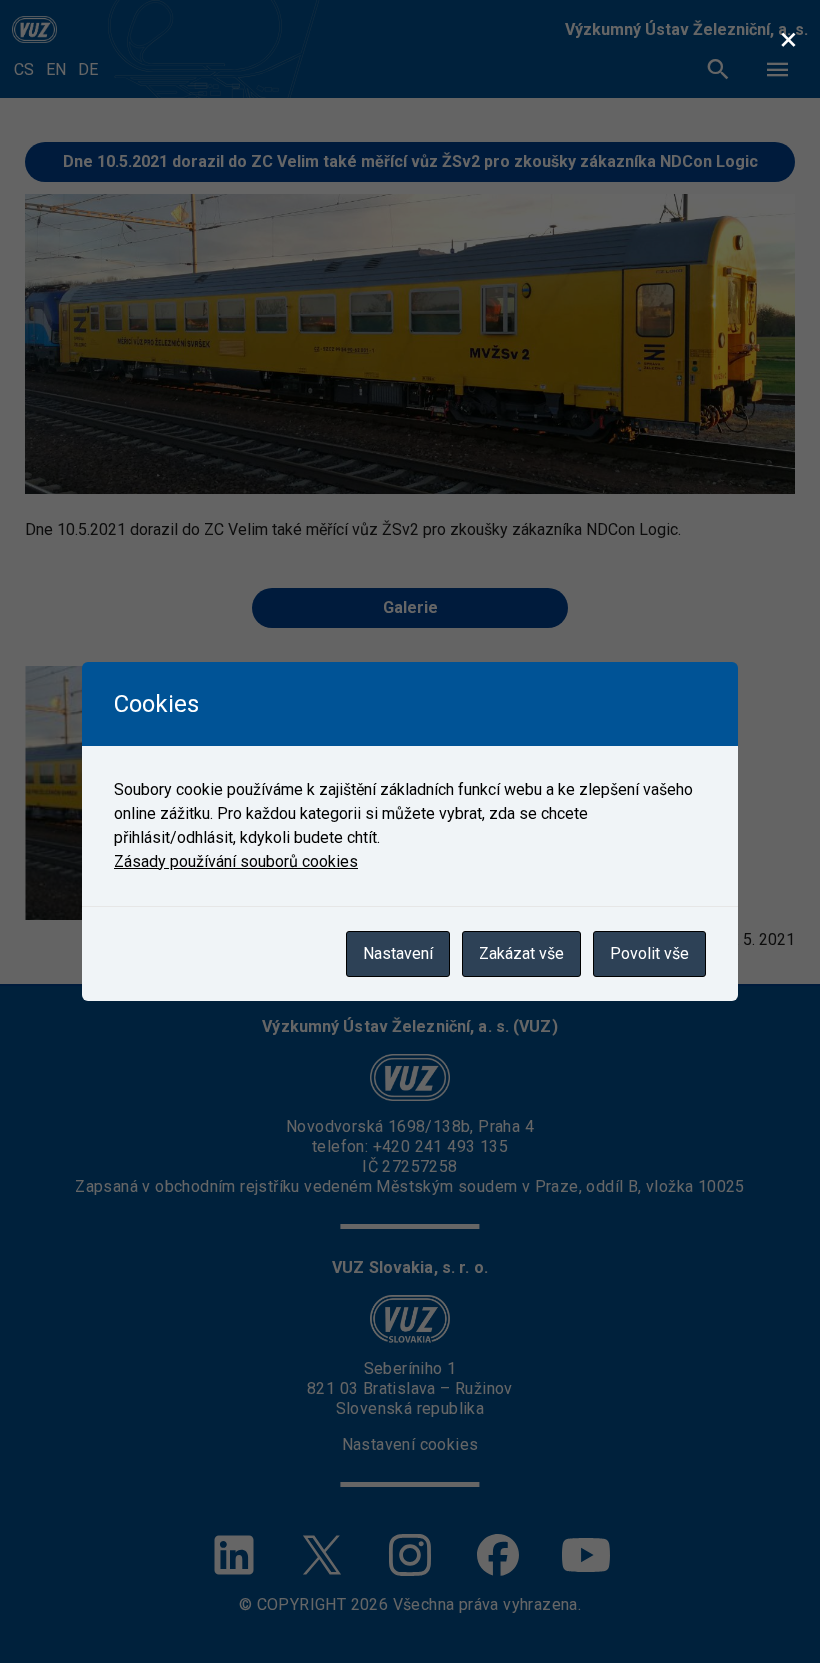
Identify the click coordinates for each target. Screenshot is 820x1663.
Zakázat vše (521, 953)
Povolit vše (649, 953)
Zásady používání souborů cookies (236, 861)
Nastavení (398, 953)
